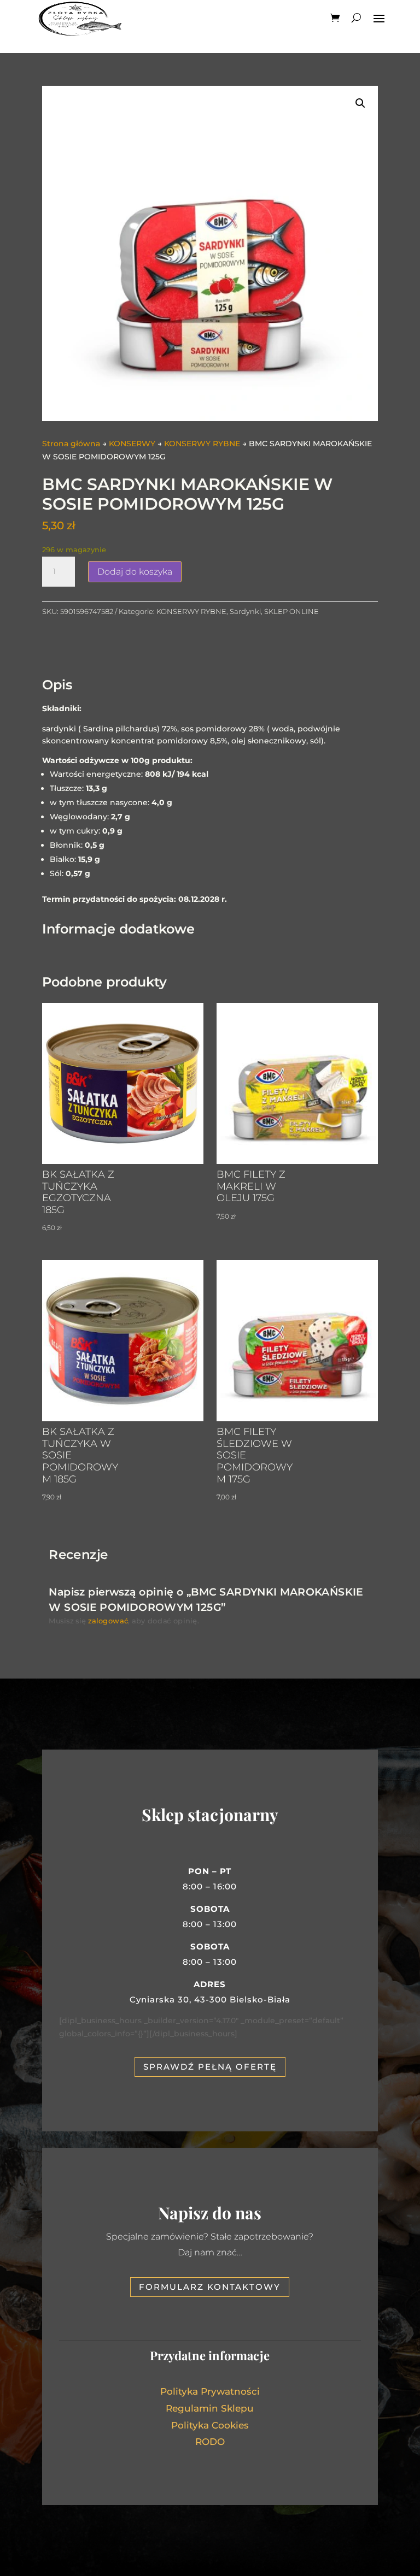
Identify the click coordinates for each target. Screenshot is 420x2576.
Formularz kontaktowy (210, 2287)
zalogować (108, 1621)
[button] (360, 103)
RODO (210, 2442)
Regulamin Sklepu (210, 2408)
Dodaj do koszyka (135, 572)
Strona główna (71, 444)
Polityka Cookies (210, 2425)
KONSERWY (132, 444)
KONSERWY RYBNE (202, 444)
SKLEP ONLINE (291, 611)
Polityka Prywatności (210, 2391)
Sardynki (245, 611)
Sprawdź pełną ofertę (210, 2067)
